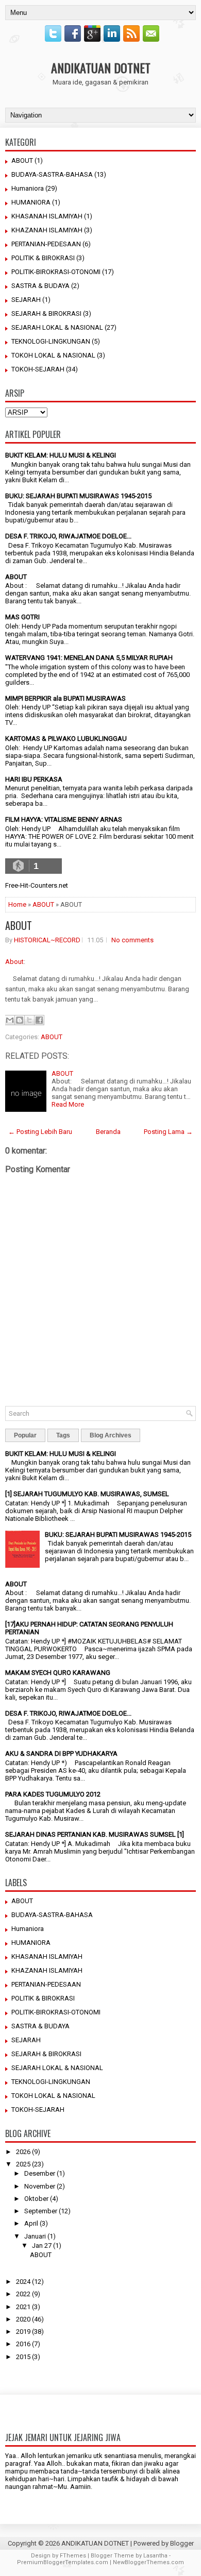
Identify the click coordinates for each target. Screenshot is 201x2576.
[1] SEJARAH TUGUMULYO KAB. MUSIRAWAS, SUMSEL (87, 1494)
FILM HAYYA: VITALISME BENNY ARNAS (64, 819)
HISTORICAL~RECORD (47, 940)
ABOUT (22, 160)
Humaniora (28, 188)
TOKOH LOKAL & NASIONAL (53, 355)
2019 (23, 2332)
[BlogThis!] (20, 1020)
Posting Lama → (168, 1132)
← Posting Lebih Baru (40, 1132)
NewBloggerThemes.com (148, 2562)
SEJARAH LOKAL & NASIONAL (57, 327)
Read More (68, 1104)
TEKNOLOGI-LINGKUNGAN (51, 341)
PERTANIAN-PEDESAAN (46, 244)
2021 (23, 2307)
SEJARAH (26, 300)
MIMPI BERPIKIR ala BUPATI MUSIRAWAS (65, 698)
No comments (132, 940)
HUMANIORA (31, 202)
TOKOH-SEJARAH (38, 369)
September (41, 2211)
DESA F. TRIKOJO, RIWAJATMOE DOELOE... (68, 536)
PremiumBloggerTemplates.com (63, 2562)
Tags (63, 1435)
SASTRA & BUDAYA (40, 286)
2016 (23, 2344)
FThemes (73, 2556)
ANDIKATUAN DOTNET (101, 67)
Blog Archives (111, 1435)
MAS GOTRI (22, 617)
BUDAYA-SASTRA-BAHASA (52, 174)
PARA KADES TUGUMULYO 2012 (53, 1794)
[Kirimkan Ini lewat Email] (10, 1020)
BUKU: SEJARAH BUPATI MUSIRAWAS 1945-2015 (78, 496)
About (14, 962)
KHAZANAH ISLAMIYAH (47, 230)
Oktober (36, 2199)
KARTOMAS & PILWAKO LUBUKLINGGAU (66, 739)
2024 (23, 2282)
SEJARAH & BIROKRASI (46, 313)
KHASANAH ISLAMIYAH (47, 216)
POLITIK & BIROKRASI (43, 258)
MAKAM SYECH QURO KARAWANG (58, 1673)
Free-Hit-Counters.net (37, 885)
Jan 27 (42, 2245)
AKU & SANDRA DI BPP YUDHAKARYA (61, 1753)
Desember (40, 2173)
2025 (23, 2164)
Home (17, 904)
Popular (25, 1435)
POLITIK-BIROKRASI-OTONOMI (56, 272)
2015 (23, 2357)
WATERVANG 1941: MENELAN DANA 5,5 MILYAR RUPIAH (89, 658)
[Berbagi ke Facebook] (39, 1020)
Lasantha (155, 2556)
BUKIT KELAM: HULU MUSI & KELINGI (61, 455)
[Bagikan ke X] (29, 1020)
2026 (23, 2152)
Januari (35, 2236)
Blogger (182, 2543)
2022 (23, 2294)
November (40, 2186)
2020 (23, 2319)
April (31, 2223)
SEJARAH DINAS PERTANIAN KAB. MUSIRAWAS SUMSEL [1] (95, 1834)
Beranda (108, 1132)
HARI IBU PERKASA (34, 779)
